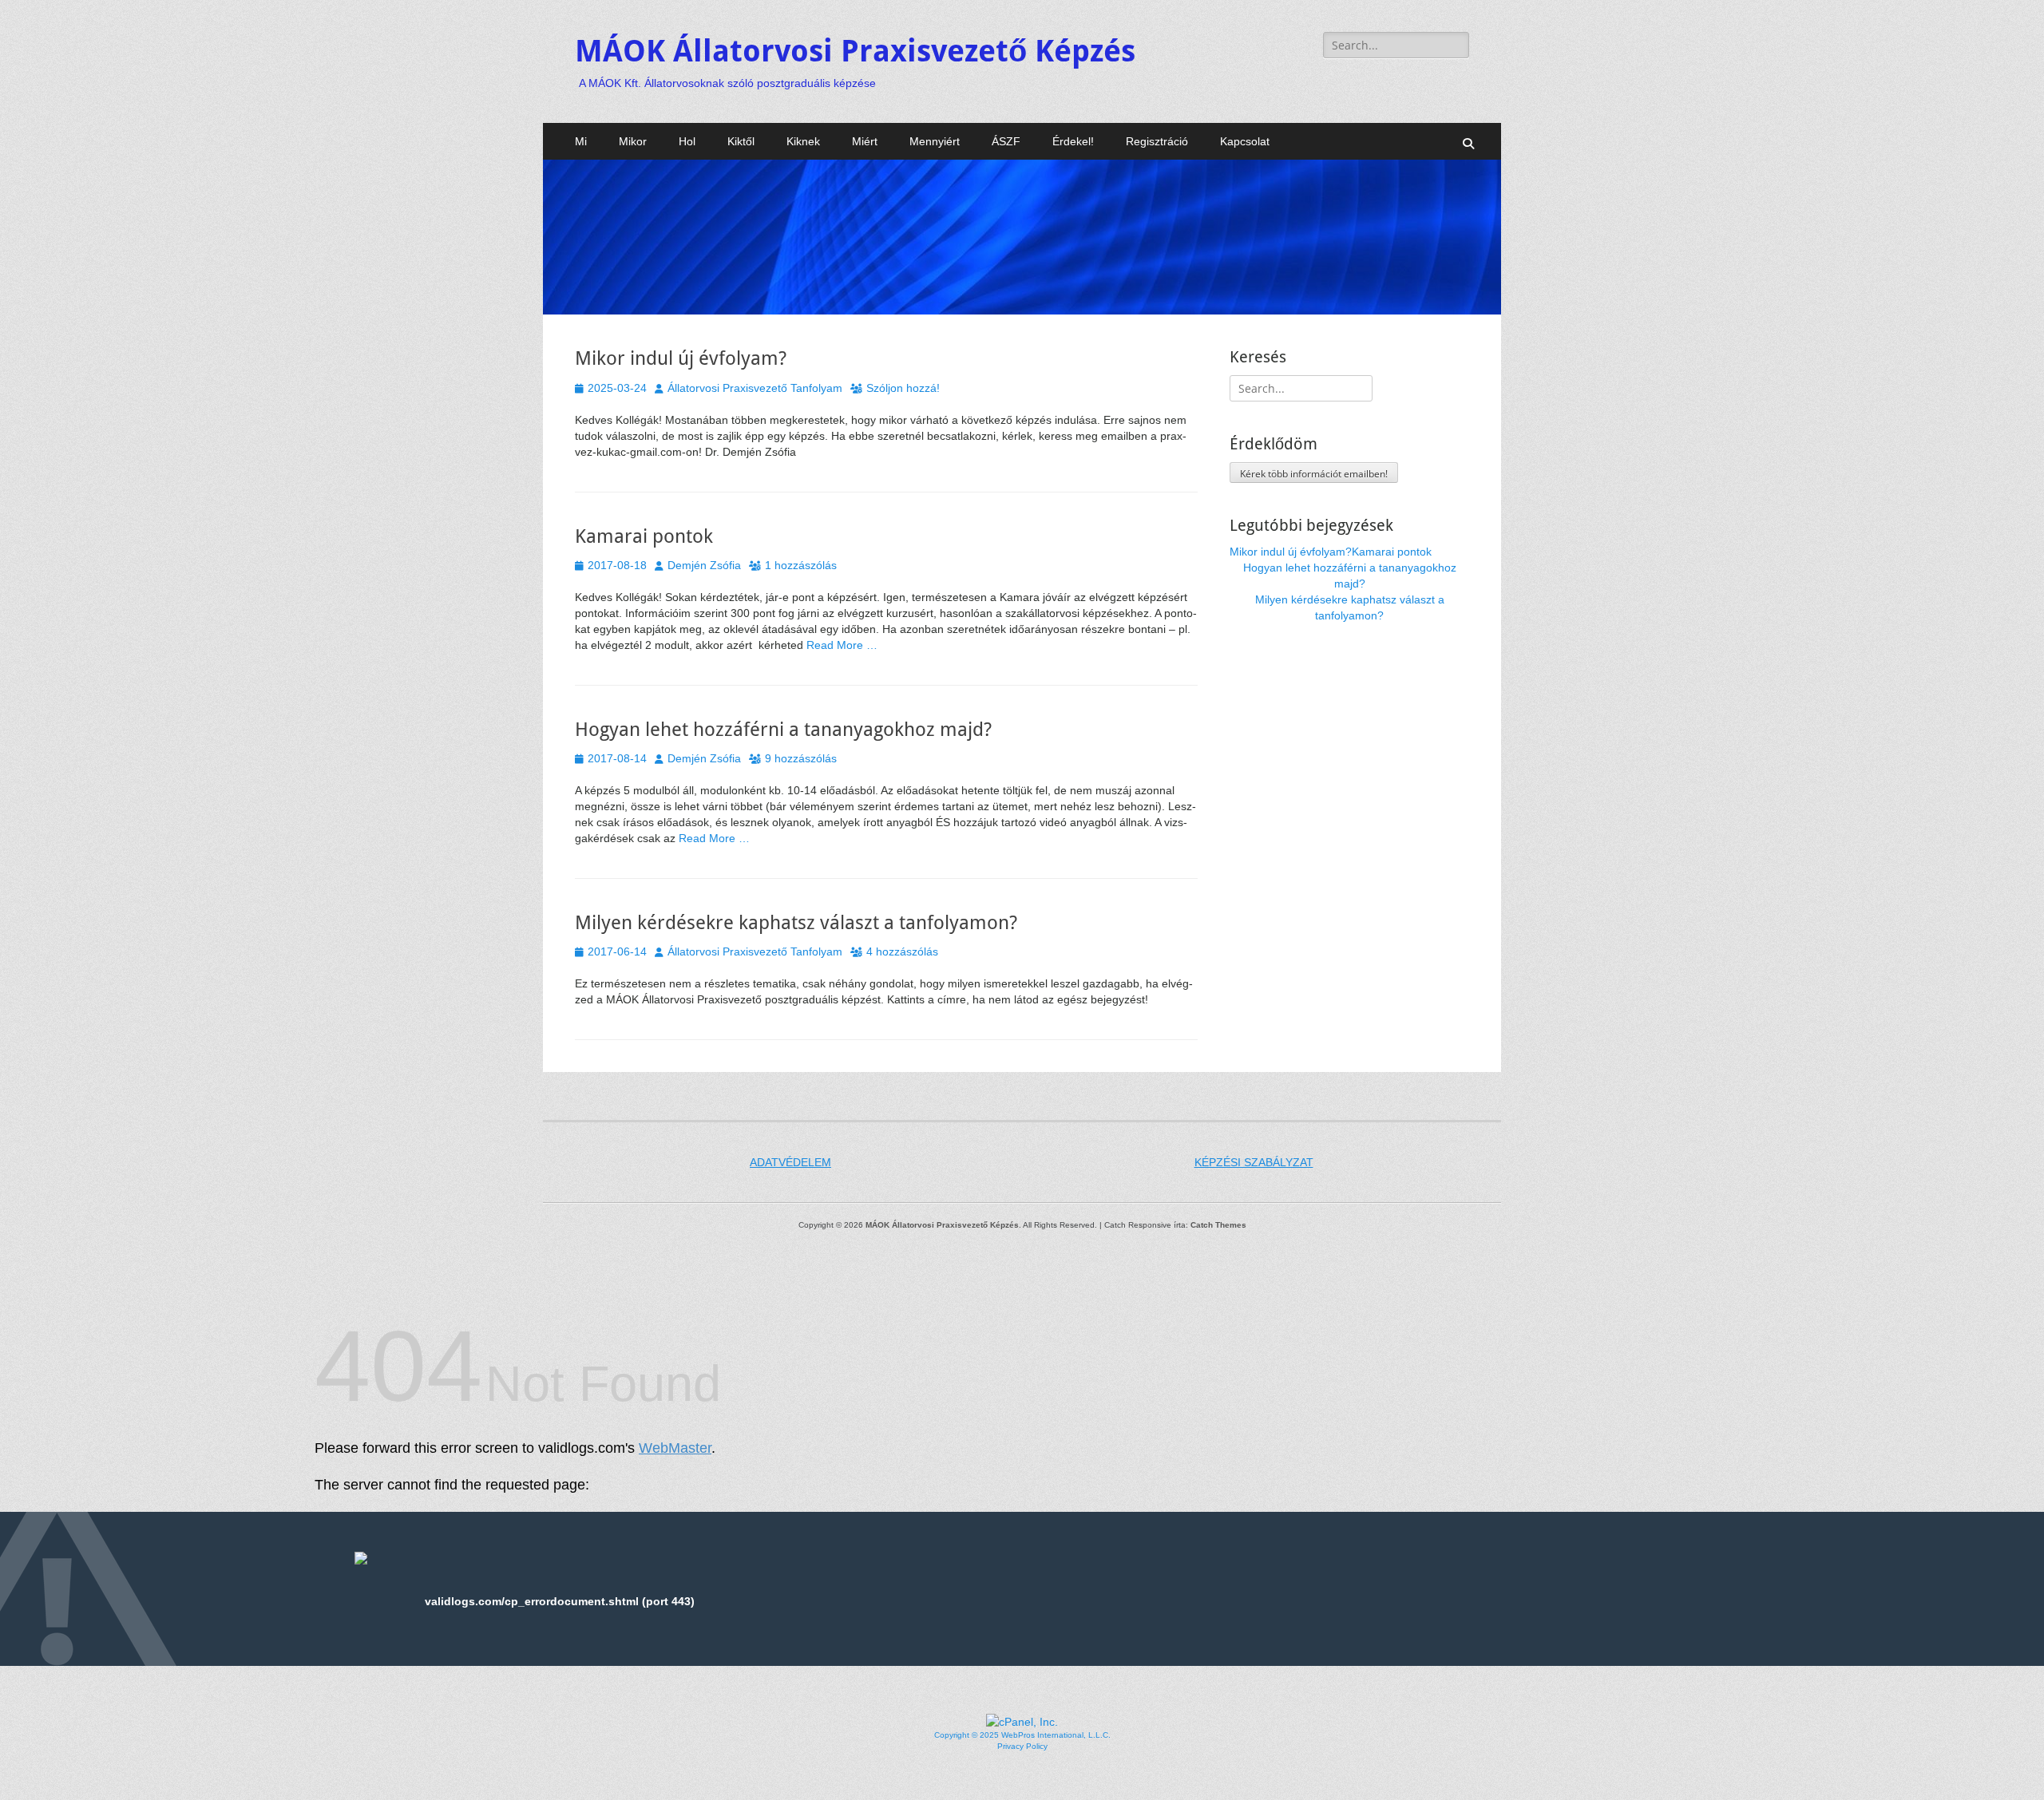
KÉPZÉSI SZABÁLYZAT (1254, 1162)
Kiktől (741, 141)
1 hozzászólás (801, 565)
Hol (687, 141)
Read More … (842, 645)
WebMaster (675, 1448)
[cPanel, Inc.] (1022, 1722)
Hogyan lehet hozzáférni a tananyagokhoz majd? (783, 730)
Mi (581, 141)
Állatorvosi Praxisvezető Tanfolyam (755, 388)
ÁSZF (1006, 141)
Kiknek (803, 141)
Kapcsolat (1245, 141)
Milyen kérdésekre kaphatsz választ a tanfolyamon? (796, 923)
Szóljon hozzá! (903, 388)
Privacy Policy (1022, 1746)
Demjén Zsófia (704, 565)
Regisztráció (1157, 141)
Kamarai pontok (644, 536)
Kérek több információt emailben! (1314, 474)
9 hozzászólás (801, 758)
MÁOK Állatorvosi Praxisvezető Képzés (855, 51)
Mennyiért (935, 141)
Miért (865, 141)
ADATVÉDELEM (790, 1162)
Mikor (633, 141)
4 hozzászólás (902, 951)
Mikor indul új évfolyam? (681, 358)
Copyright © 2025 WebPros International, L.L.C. (1022, 1735)
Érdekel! (1073, 141)
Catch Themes (1218, 1225)
